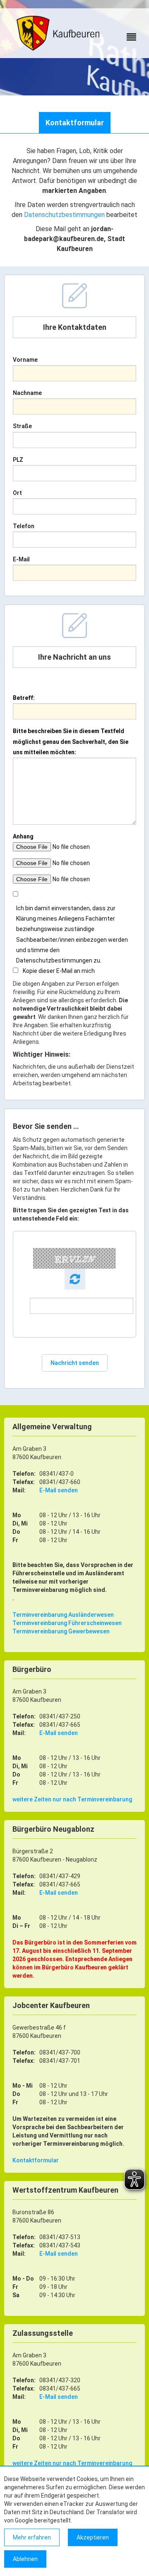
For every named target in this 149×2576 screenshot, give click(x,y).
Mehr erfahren (32, 2537)
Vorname (25, 360)
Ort (17, 493)
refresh (75, 1279)
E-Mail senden (59, 1490)
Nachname (27, 393)
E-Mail (21, 559)
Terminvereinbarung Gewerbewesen (61, 1631)
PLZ (18, 460)
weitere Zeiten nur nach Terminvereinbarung (72, 1799)
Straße (22, 426)
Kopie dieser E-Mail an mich (59, 971)
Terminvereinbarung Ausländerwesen (63, 1615)
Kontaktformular (36, 2160)
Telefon (24, 526)
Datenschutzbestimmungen (64, 215)
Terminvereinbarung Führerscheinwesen (67, 1623)
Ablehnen (25, 2559)
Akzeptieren (93, 2537)
